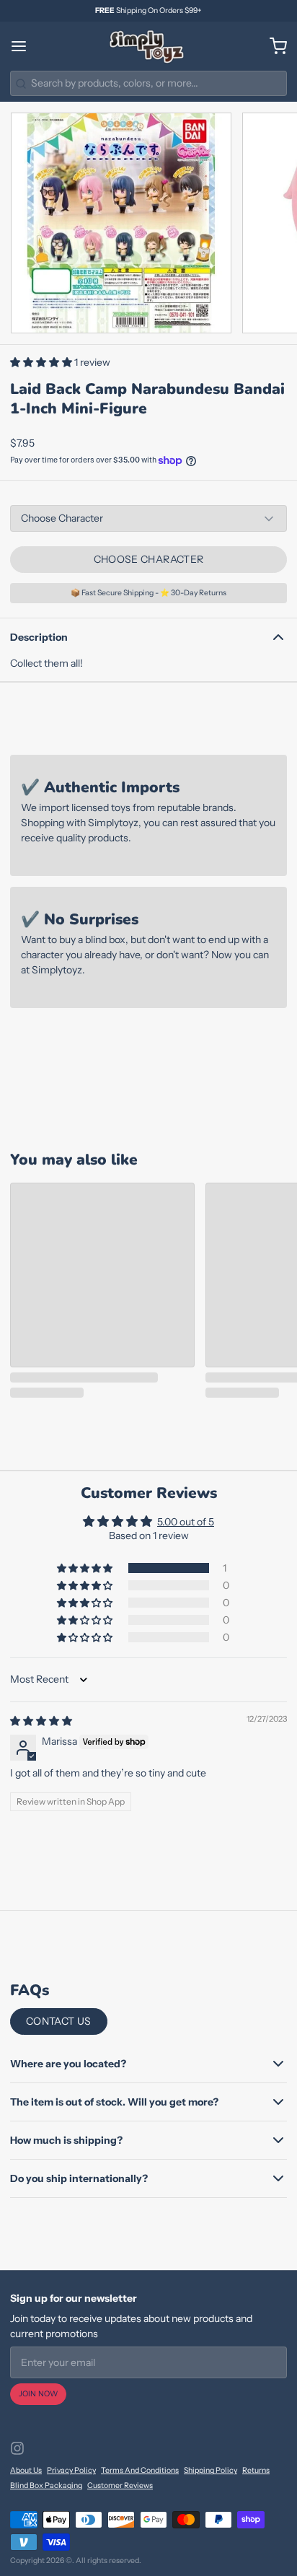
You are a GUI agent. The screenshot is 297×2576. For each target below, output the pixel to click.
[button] (42, 362)
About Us (26, 2470)
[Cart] (273, 46)
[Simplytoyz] (148, 46)
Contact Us (59, 2021)
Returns (256, 2470)
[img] (41, 1721)
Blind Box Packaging (46, 2485)
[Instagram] (17, 2448)
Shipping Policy (210, 2470)
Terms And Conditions (140, 2470)
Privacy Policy (71, 2470)
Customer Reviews (120, 2485)
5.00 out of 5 (186, 1522)
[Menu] (24, 46)
